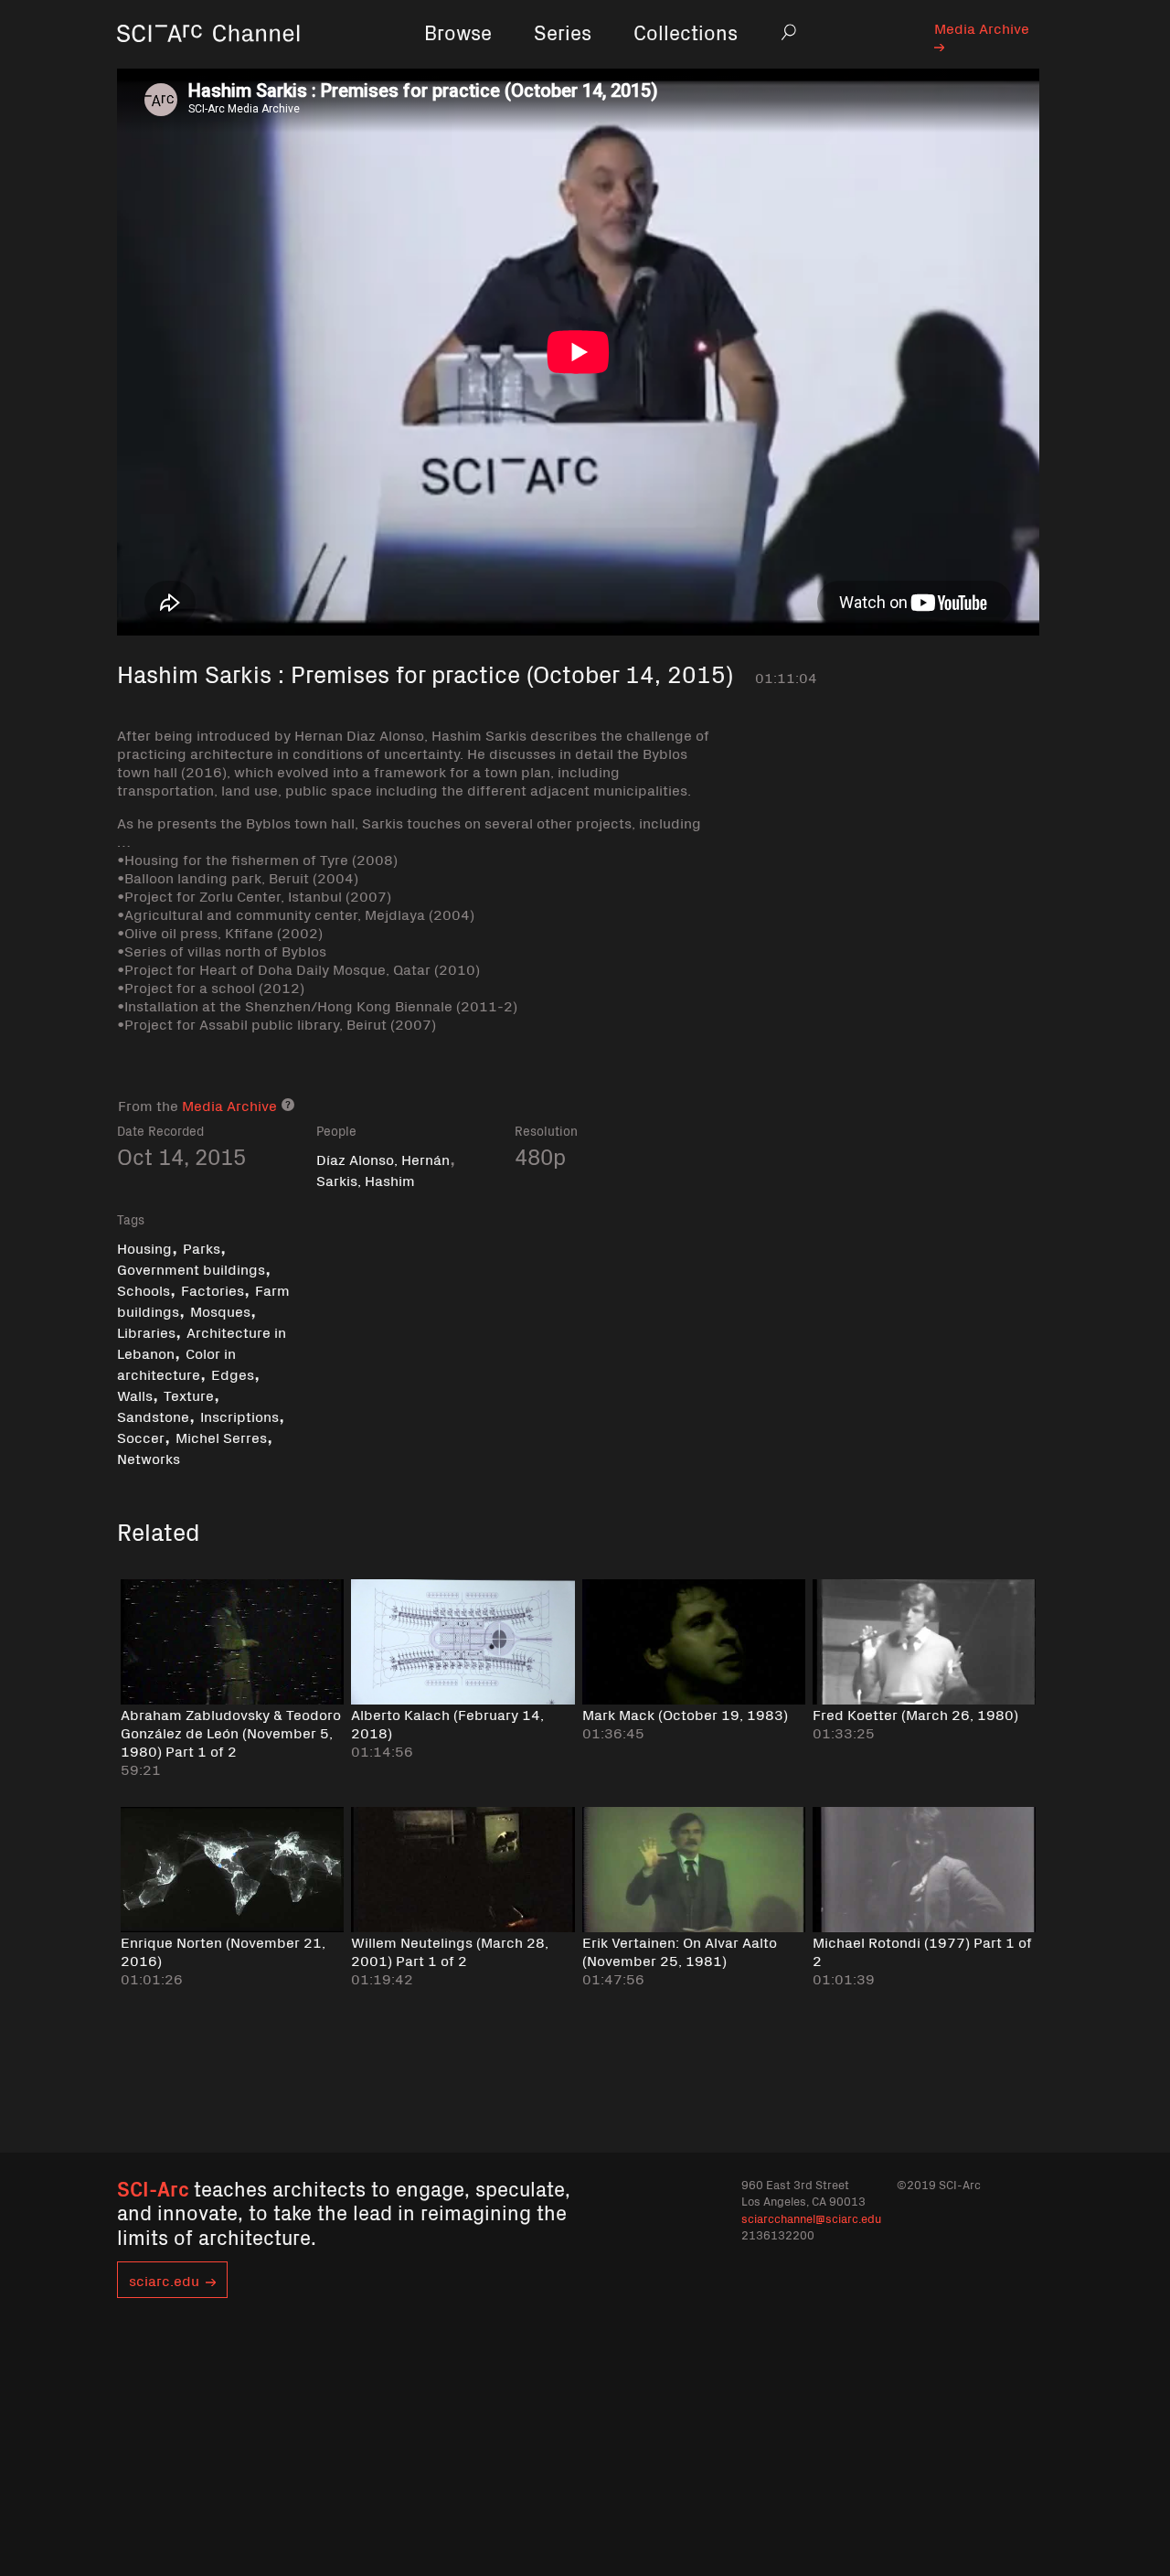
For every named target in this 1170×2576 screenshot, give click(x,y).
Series (563, 32)
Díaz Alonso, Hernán (383, 1159)
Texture (189, 1395)
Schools (144, 1289)
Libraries (146, 1331)
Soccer (141, 1437)
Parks (202, 1247)
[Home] (208, 59)
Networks (149, 1458)
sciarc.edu (164, 2280)
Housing (144, 1247)
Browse (458, 32)
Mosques (220, 1310)
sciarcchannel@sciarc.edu (811, 2218)
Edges (233, 1374)
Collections (686, 32)
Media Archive (982, 27)
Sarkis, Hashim (366, 1180)
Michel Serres (221, 1437)
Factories (213, 1289)
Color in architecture (176, 1363)
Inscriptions (239, 1416)
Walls (135, 1395)
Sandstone (153, 1416)
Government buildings (191, 1268)
